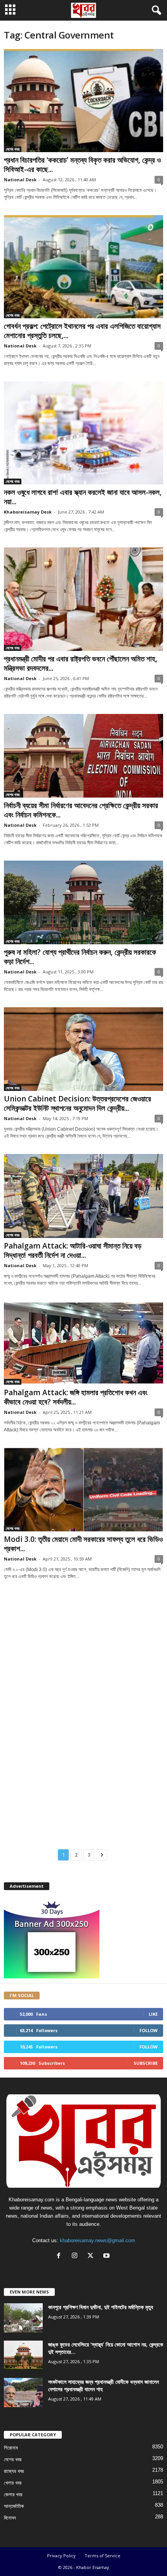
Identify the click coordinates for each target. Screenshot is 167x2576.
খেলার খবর (13, 2483)
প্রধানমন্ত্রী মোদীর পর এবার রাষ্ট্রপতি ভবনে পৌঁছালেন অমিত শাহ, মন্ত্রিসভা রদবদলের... (81, 663)
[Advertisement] (83, 1633)
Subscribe (146, 2063)
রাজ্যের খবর (14, 2471)
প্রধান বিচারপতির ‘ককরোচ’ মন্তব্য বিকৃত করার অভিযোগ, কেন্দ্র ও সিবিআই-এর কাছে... (82, 165)
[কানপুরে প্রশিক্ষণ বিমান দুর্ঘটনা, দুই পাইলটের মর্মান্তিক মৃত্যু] (23, 2318)
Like (153, 2014)
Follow (149, 2030)
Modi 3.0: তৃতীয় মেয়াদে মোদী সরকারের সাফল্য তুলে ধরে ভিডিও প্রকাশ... (83, 1544)
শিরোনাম (11, 2448)
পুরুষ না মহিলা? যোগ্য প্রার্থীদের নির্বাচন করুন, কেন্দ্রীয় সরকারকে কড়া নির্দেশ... (80, 957)
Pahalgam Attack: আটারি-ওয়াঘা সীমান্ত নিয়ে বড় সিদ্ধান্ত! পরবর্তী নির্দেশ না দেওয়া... (73, 1250)
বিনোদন (10, 2518)
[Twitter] (92, 2256)
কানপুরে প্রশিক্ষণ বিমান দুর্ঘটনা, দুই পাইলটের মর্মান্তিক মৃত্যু (101, 2307)
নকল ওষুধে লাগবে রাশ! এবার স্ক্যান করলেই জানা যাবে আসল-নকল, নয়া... (83, 497)
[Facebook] (60, 2256)
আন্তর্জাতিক (14, 2506)
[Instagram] (76, 2256)
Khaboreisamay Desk (28, 512)
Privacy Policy (61, 2556)
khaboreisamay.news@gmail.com (97, 2240)
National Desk (20, 180)
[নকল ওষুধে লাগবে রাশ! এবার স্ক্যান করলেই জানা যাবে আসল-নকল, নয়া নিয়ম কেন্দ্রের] (83, 433)
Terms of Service (103, 2556)
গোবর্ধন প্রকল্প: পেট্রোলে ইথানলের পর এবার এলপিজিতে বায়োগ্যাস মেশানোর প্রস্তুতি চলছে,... (82, 331)
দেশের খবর (13, 149)
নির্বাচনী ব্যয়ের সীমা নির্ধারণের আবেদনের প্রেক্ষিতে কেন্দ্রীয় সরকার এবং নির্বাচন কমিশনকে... (81, 810)
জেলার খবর (13, 2494)
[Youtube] (107, 2256)
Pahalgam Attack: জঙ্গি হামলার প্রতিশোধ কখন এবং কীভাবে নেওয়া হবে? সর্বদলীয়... (76, 1397)
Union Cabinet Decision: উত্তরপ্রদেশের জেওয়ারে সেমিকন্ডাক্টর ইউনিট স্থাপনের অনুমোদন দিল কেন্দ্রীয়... (77, 1103)
